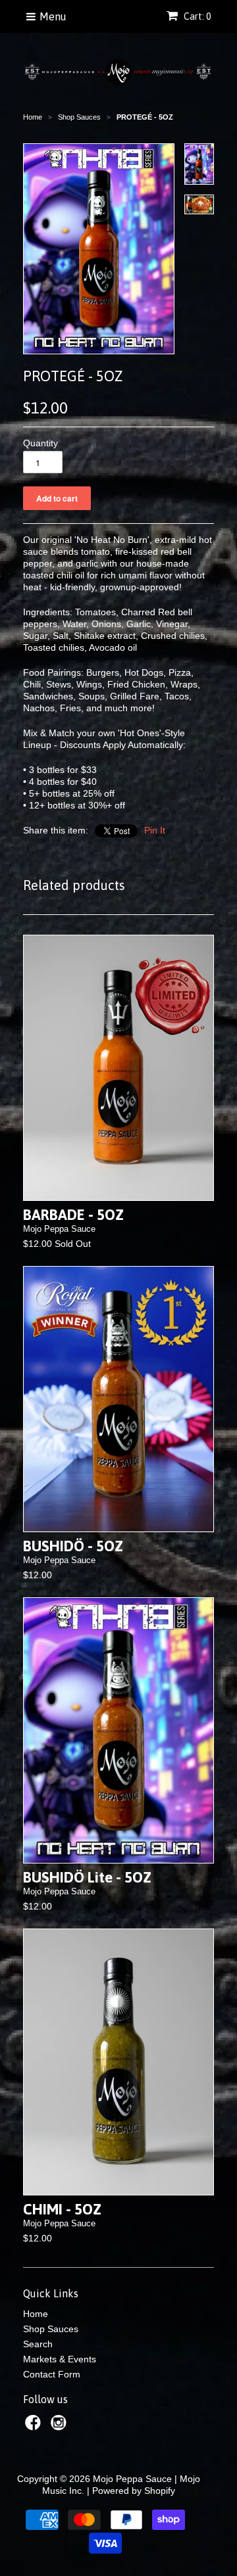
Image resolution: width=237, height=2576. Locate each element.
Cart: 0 (196, 16)
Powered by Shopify (134, 2491)
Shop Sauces (51, 2329)
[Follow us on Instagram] (61, 2426)
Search (38, 2344)
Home (36, 2314)
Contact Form (52, 2374)
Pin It (155, 830)
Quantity (40, 443)
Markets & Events (60, 2359)
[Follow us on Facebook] (35, 2426)
